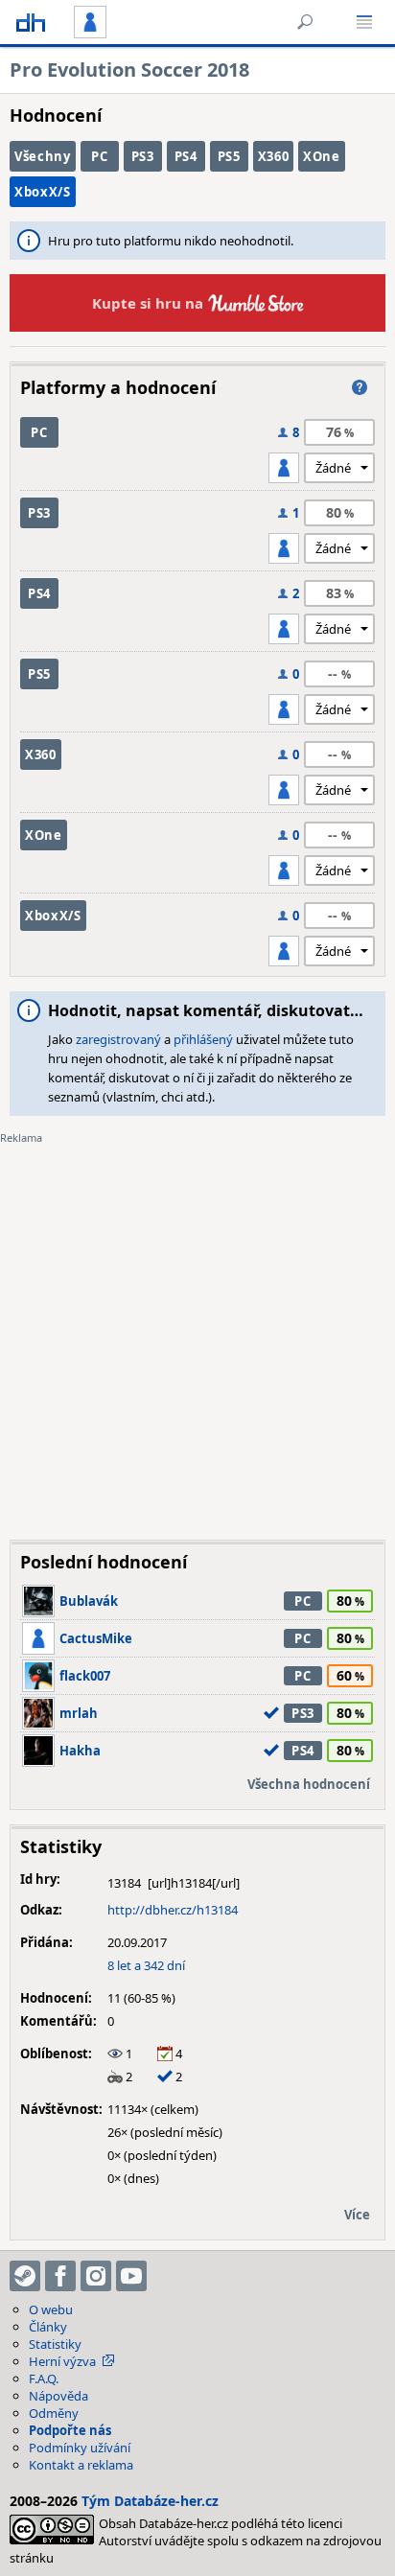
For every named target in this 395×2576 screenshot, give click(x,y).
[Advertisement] (197, 1328)
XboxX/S (43, 192)
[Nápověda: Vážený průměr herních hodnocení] (360, 387)
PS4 (186, 156)
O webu (51, 2309)
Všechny (43, 156)
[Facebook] (60, 2276)
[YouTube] (131, 2276)
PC (99, 156)
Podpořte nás (70, 2430)
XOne (322, 156)
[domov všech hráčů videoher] (31, 22)
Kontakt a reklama (81, 2465)
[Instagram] (96, 2276)
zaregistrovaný (118, 1039)
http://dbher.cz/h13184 (173, 1910)
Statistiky (55, 2344)
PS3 (143, 156)
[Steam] (25, 2276)
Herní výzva (62, 2361)
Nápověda (58, 2396)
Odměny (54, 2413)
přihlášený (203, 1039)
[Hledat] (305, 22)
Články (48, 2327)
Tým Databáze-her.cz (150, 2501)
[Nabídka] (364, 22)
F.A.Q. (44, 2379)
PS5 (229, 156)
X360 (274, 156)
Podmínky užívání (80, 2448)
